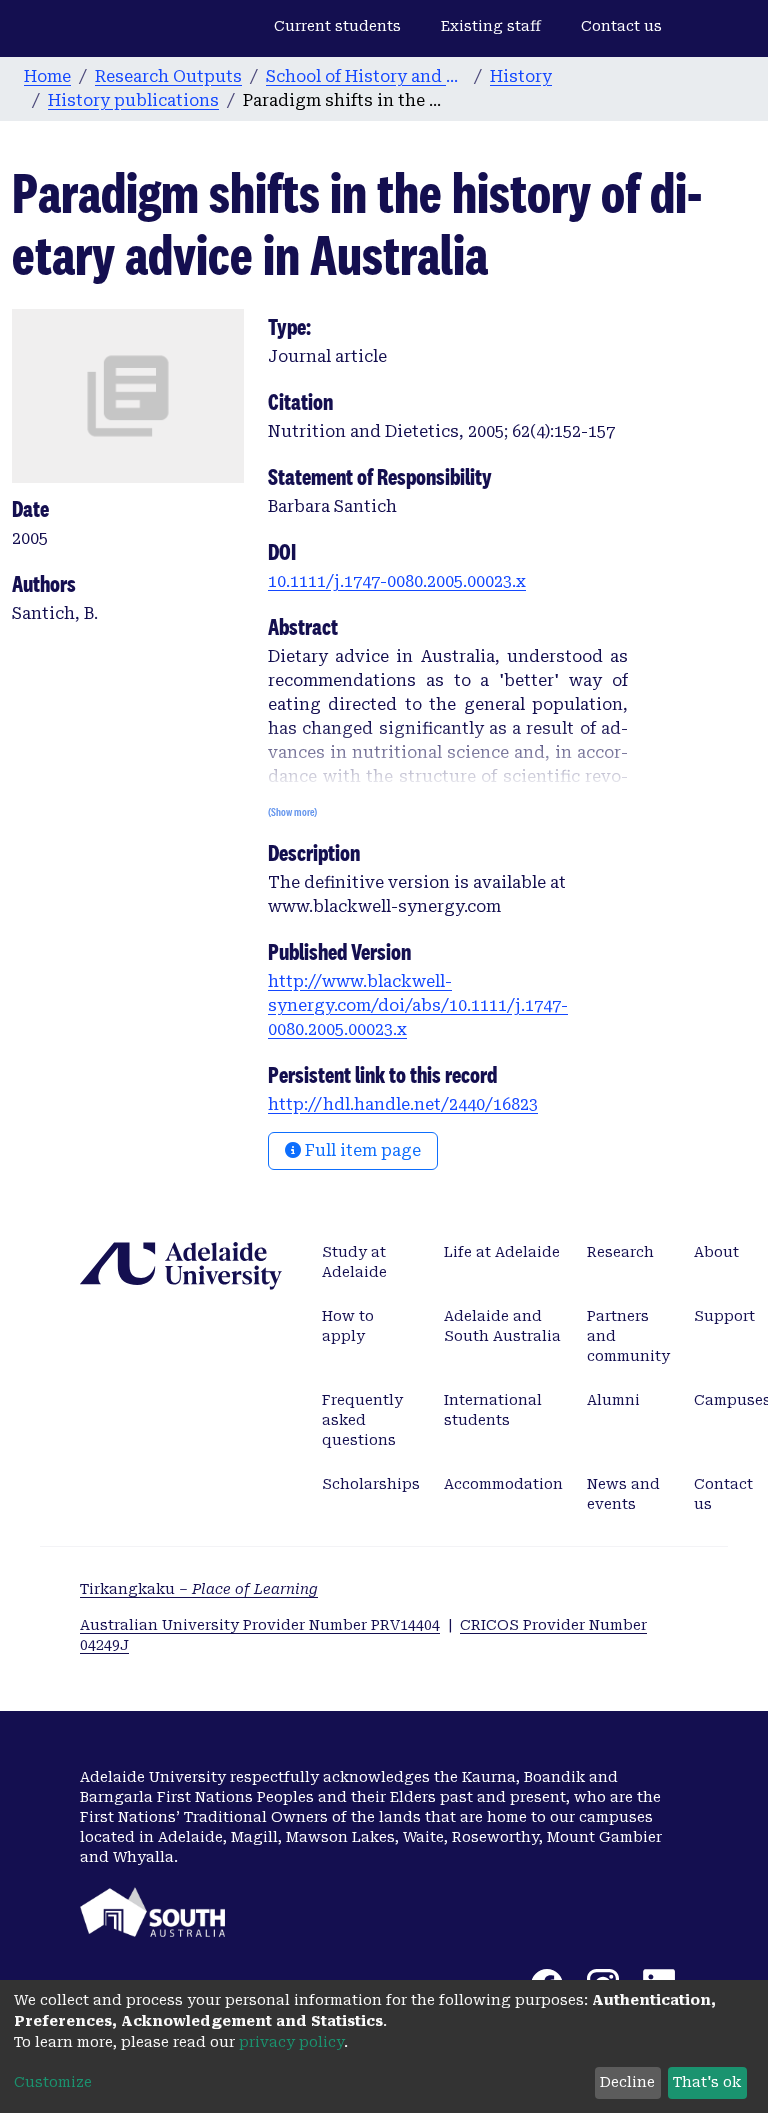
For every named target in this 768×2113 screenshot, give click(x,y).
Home (47, 76)
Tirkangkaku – (199, 1589)
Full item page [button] (361, 1150)
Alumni (613, 1400)
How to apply (348, 1326)
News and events (623, 1494)
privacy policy (291, 2042)
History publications (133, 100)
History (521, 76)
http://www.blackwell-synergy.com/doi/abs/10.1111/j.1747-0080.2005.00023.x (418, 1005)
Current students (337, 26)
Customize (53, 2082)
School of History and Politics (366, 76)
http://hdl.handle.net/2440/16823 (403, 1104)
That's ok (707, 2082)
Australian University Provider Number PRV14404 (260, 1625)
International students (493, 1410)
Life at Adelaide (502, 1252)
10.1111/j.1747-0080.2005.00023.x (397, 581)
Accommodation (503, 1484)
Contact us (621, 26)
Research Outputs (168, 76)
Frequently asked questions (362, 1420)
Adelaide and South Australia (502, 1326)
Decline (627, 2082)
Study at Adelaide (354, 1262)
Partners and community (628, 1336)
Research (620, 1252)
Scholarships (371, 1484)
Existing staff (491, 26)
